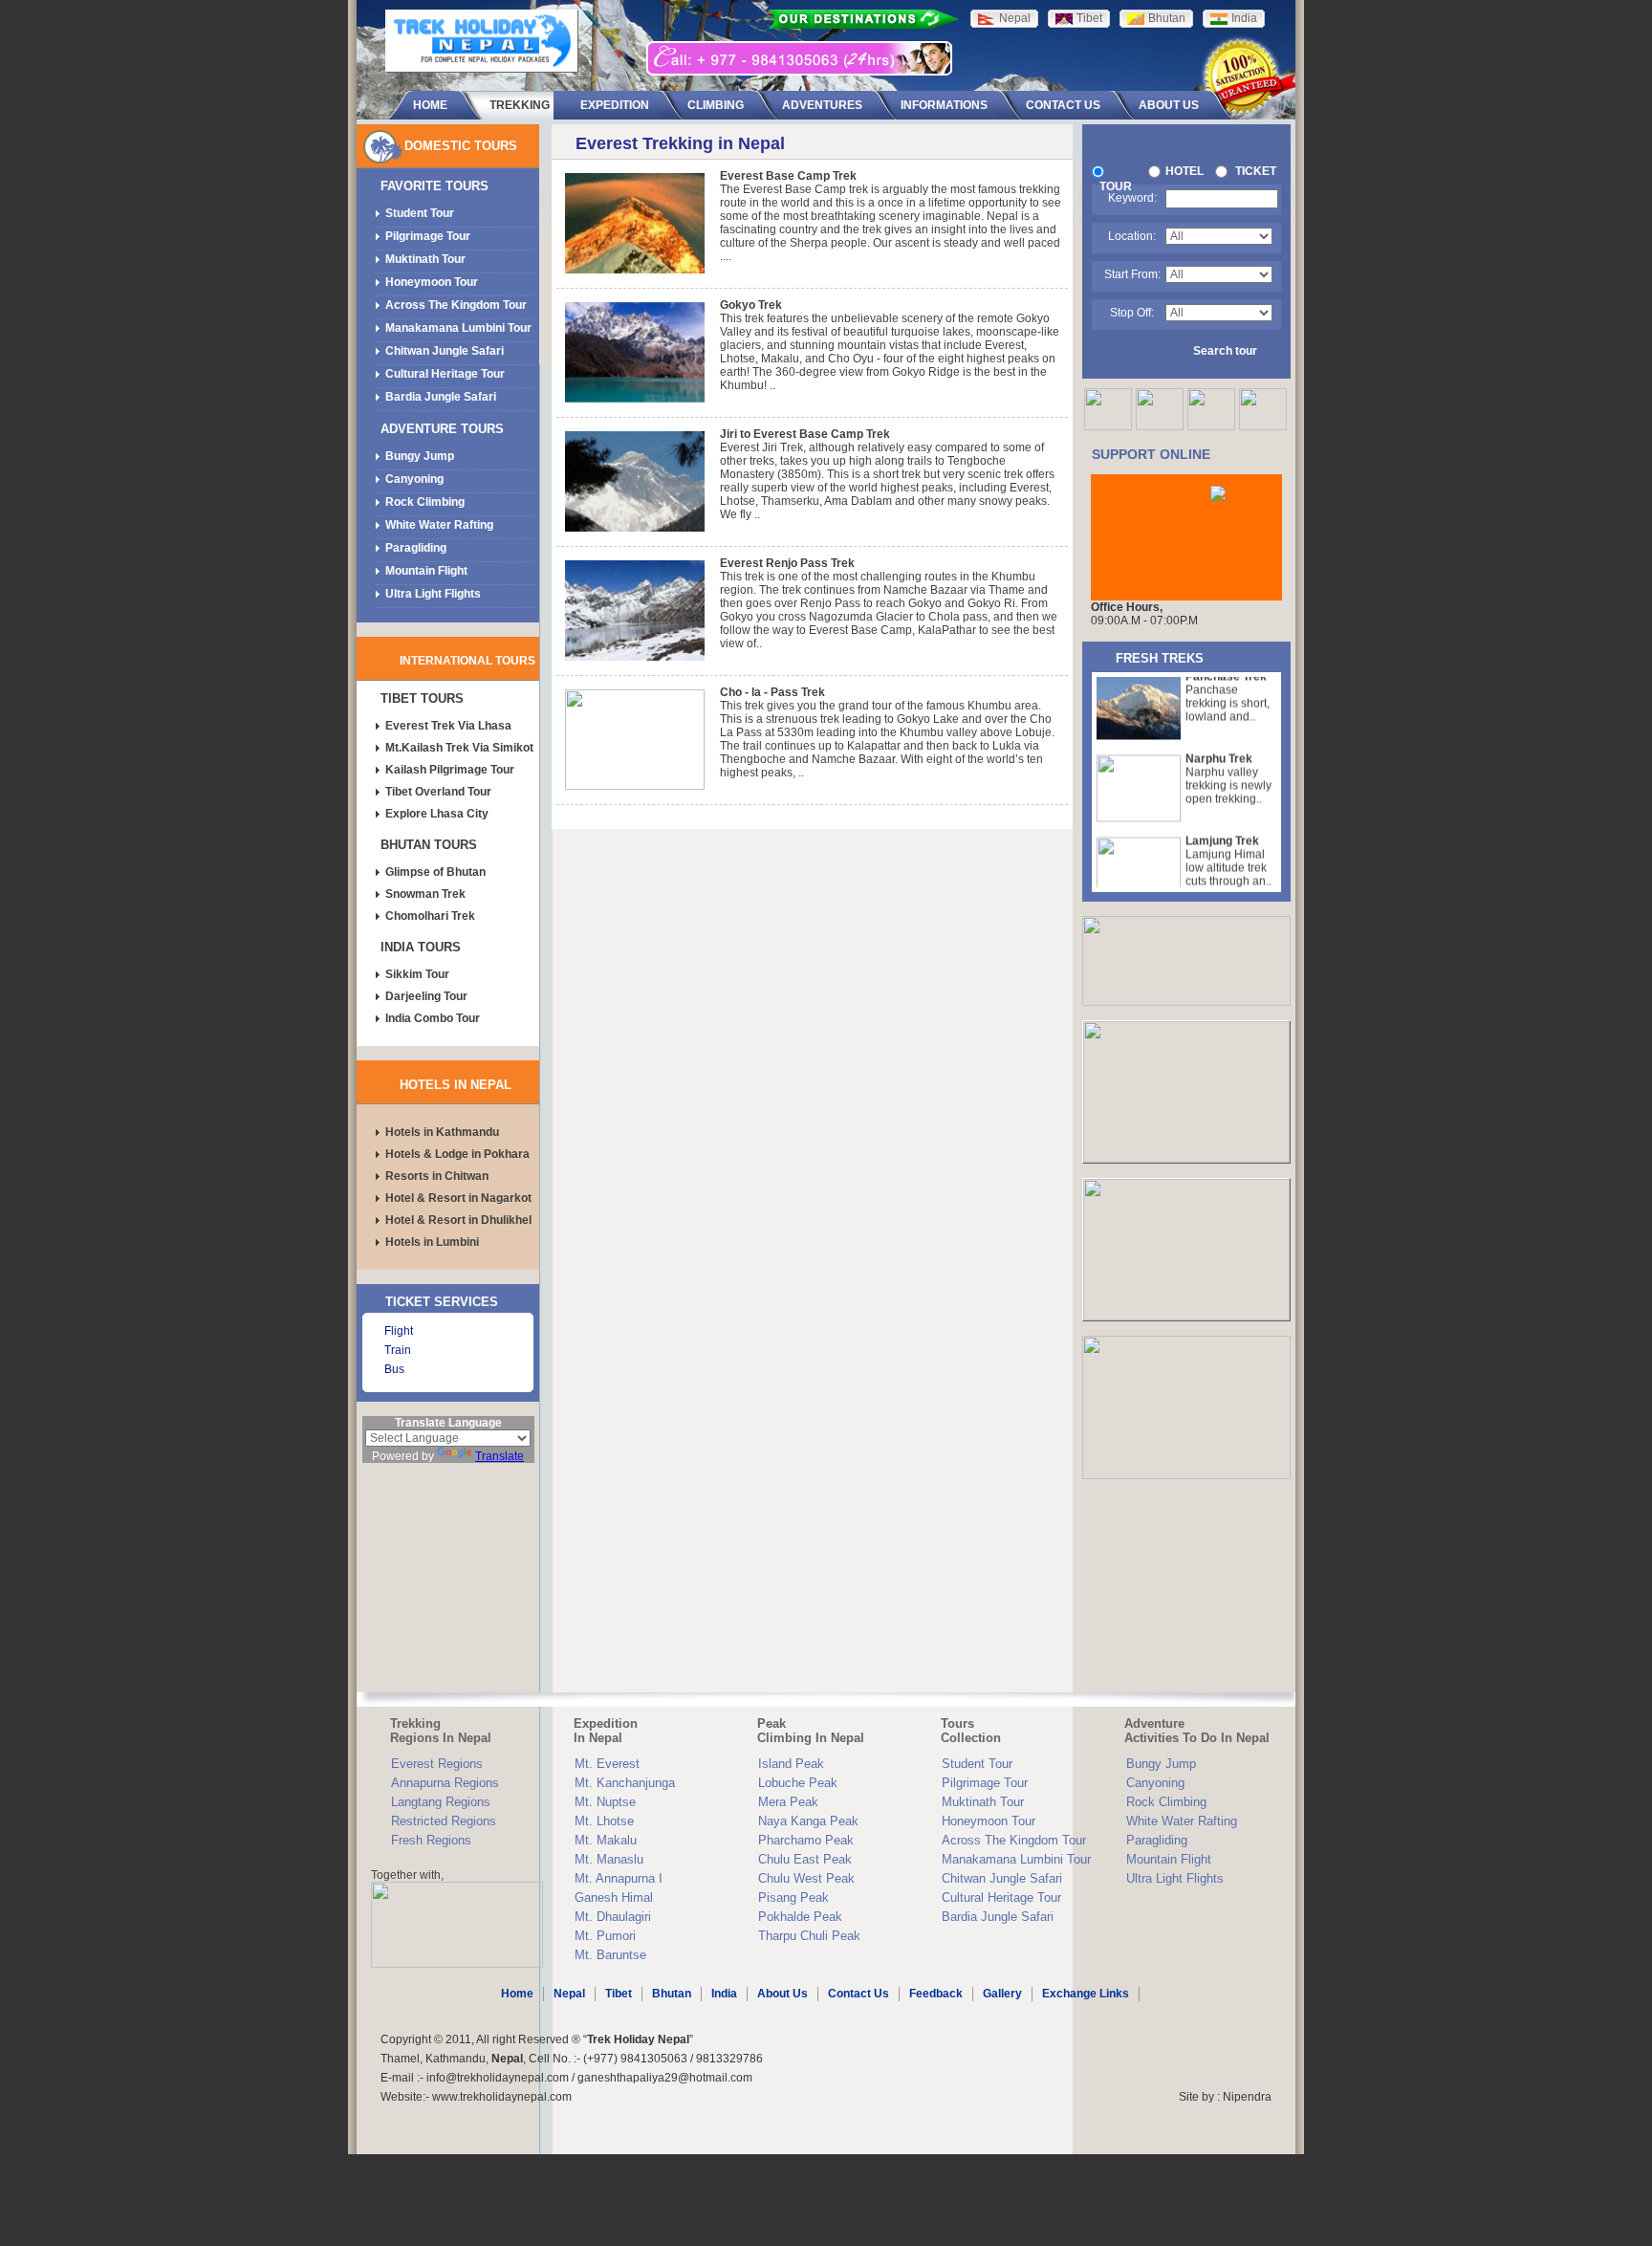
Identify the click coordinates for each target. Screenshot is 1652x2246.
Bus (394, 1369)
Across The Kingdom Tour (456, 305)
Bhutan (672, 1994)
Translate (500, 1456)
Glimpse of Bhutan (435, 872)
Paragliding (416, 548)
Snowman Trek (425, 894)
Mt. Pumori (605, 1936)
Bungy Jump (420, 456)
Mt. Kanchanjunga (625, 1783)
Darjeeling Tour (426, 996)
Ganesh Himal (614, 1897)
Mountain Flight (426, 571)
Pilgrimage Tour (428, 236)
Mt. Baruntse (610, 1955)
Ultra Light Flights (433, 594)
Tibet (619, 1994)
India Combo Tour (433, 1018)
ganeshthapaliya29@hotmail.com (665, 2078)
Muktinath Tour (425, 259)
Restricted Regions (444, 1821)
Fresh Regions (431, 1840)
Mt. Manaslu (609, 1859)
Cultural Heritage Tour (445, 374)
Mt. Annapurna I (619, 1878)
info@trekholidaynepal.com (498, 2078)
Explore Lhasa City (437, 814)
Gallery (1002, 1994)
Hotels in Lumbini (432, 1242)
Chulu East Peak (805, 1859)
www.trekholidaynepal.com (502, 2097)
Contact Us (859, 1994)
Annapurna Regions (445, 1783)
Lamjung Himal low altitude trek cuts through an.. (1228, 845)
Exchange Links (1086, 1994)
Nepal (569, 1994)
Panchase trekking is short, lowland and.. (1228, 681)
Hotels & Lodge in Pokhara (457, 1154)
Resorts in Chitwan (437, 1176)
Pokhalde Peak (800, 1917)
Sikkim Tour (417, 974)
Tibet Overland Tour (438, 792)
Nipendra (1247, 2097)
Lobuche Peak (798, 1783)
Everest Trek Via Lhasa (448, 726)
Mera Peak (788, 1802)
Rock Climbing (425, 502)
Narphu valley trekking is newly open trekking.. (1228, 763)
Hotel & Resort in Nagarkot (458, 1198)
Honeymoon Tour (432, 282)
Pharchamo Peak (806, 1840)
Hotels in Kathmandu (442, 1132)
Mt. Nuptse (605, 1802)
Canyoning (414, 479)
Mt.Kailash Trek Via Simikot (459, 748)
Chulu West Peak (806, 1878)
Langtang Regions (441, 1802)
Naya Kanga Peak (808, 1821)
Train (398, 1350)
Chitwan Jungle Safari (445, 351)
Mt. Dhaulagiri (613, 1917)
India (724, 1994)
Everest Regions (437, 1764)
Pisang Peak (793, 1897)
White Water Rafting (439, 525)
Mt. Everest (607, 1764)
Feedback (936, 1994)
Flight (399, 1331)
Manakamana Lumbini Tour (458, 328)
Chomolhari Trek (430, 916)
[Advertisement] (448, 1578)
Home (517, 1994)
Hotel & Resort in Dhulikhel (458, 1220)
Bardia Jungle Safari (441, 397)
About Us (783, 1994)
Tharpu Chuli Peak (809, 1936)
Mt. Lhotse (604, 1821)
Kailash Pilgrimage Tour (450, 770)
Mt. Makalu (606, 1840)
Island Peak (791, 1764)
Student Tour (420, 213)
